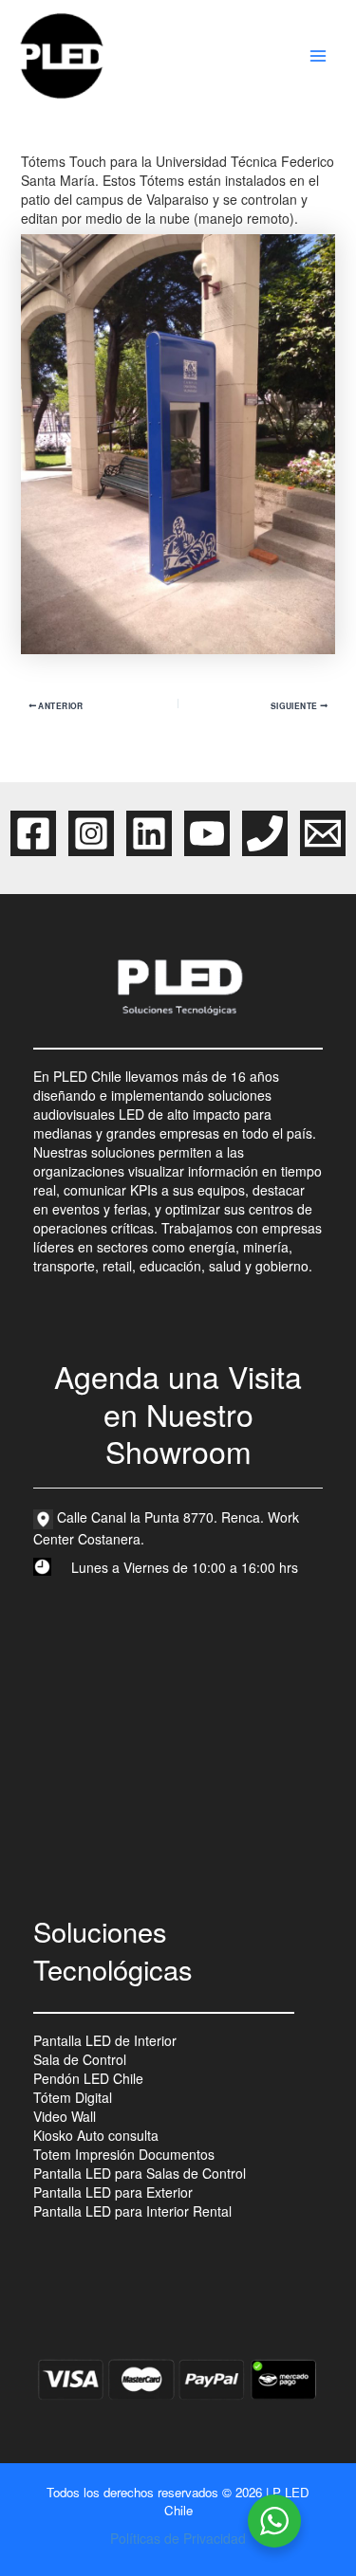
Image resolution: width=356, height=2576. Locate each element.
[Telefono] (265, 833)
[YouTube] (207, 833)
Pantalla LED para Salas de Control (140, 2173)
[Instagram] (91, 833)
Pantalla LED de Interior (105, 2040)
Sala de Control (80, 2059)
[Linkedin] (149, 833)
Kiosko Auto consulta (96, 2135)
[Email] (323, 833)
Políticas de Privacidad (178, 2538)
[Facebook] (33, 833)
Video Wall (65, 2116)
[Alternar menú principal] (318, 56)
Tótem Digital (73, 2097)
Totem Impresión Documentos (124, 2154)
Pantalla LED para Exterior (113, 2192)
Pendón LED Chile (88, 2078)
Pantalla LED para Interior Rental (132, 2211)
